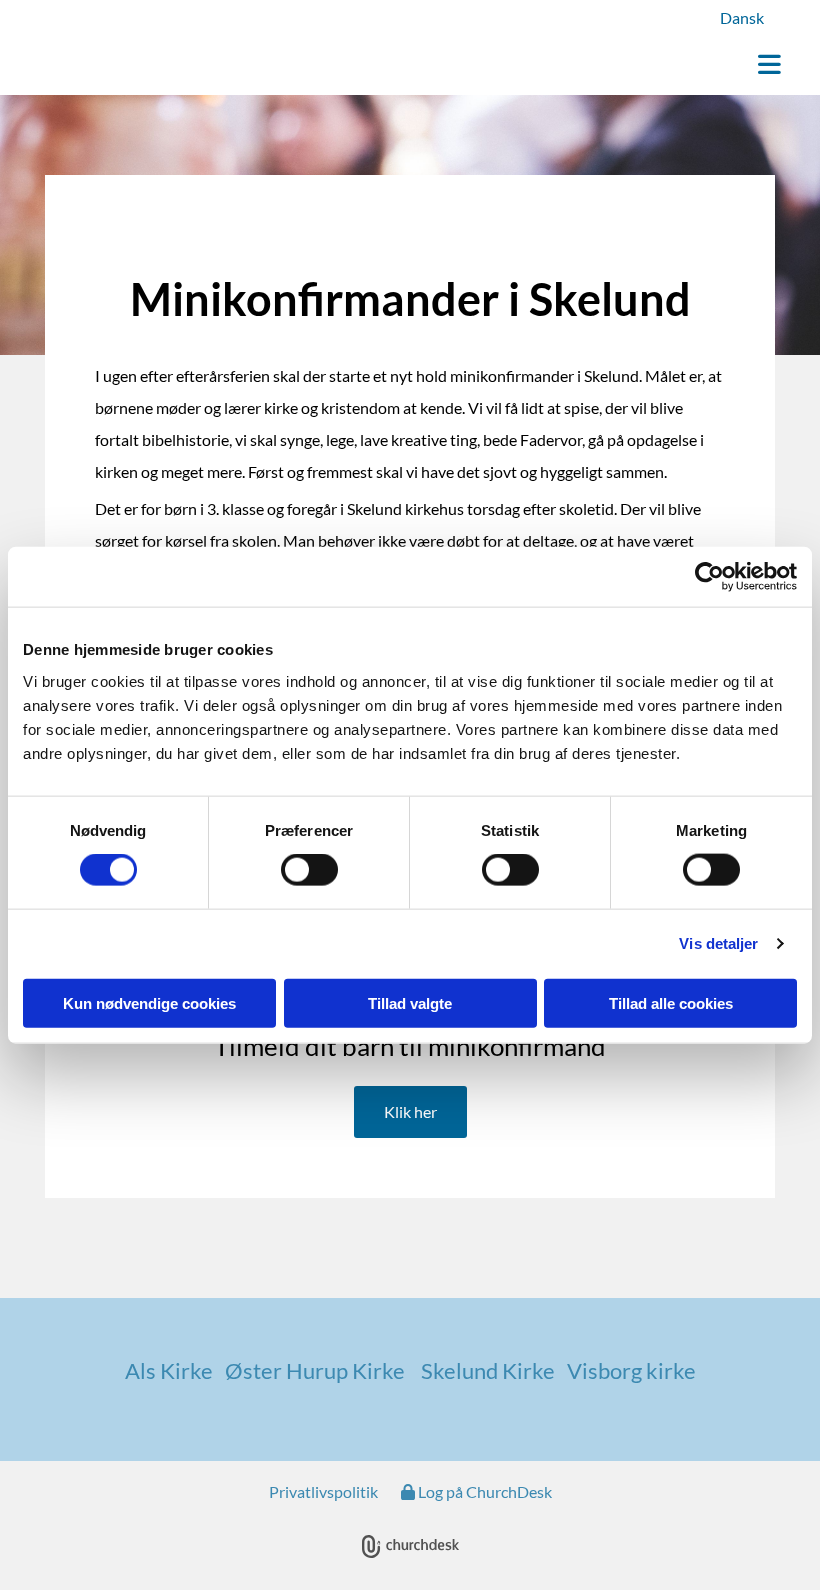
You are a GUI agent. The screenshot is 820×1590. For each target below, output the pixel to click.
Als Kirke (175, 1370)
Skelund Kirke (486, 1370)
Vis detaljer (718, 943)
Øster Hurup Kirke (321, 1370)
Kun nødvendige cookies (149, 1002)
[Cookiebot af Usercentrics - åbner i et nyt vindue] (709, 577)
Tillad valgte (410, 1002)
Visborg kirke (631, 1370)
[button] (538, 66)
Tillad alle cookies (671, 1002)
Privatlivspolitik (323, 1491)
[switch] (309, 870)
